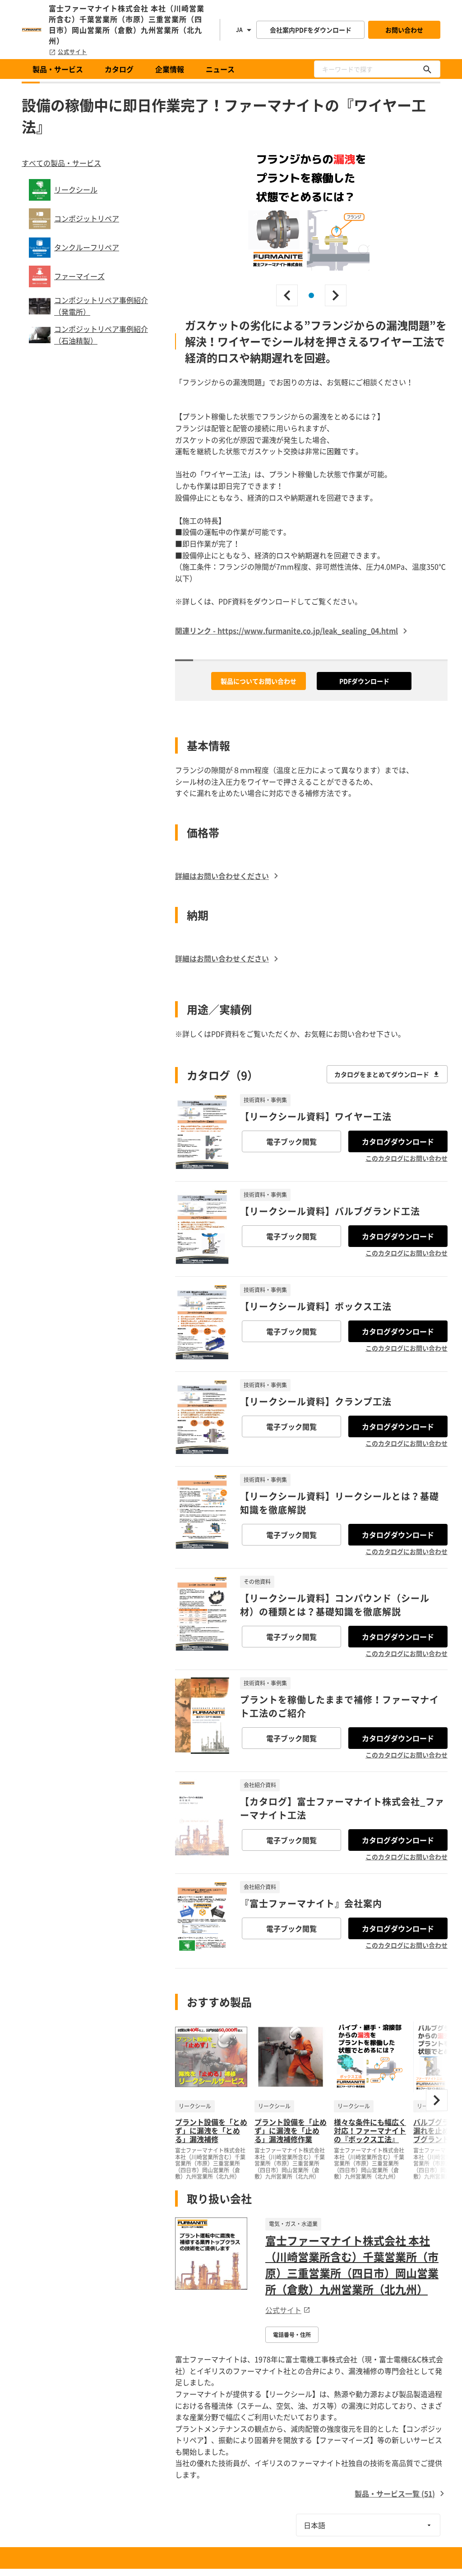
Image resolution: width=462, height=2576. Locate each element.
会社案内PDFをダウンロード (311, 30)
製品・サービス (58, 69)
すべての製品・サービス (61, 163)
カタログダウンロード (398, 1141)
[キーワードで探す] (427, 69)
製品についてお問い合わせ (259, 681)
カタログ (119, 69)
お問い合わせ (404, 30)
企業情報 (170, 69)
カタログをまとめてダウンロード (382, 1074)
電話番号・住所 (292, 2335)
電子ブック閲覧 (291, 1141)
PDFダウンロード (364, 681)
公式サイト (72, 52)
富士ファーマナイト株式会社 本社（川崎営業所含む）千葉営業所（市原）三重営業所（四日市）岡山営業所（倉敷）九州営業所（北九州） (352, 2265)
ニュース (220, 69)
